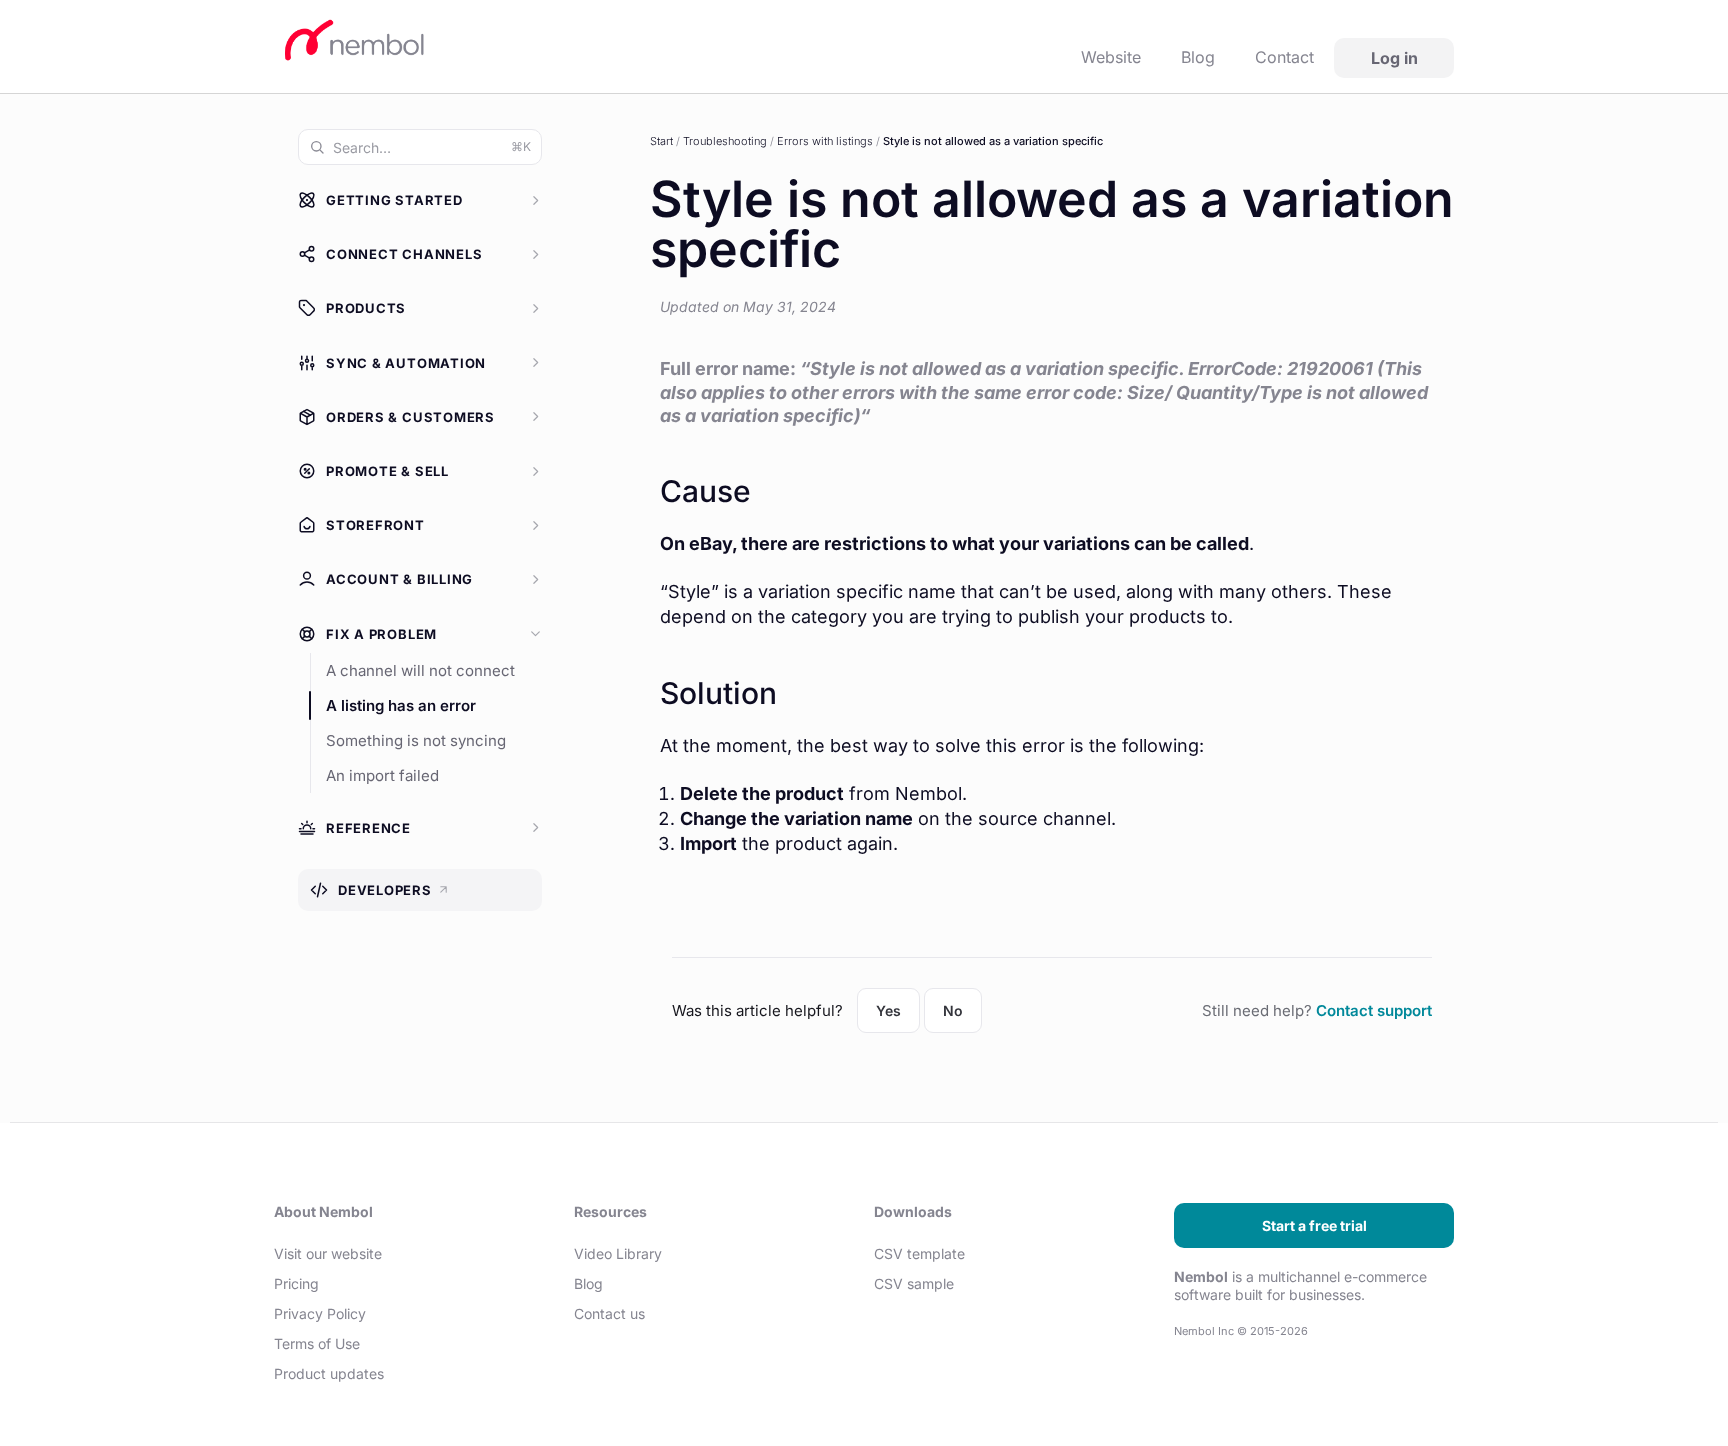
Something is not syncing (416, 740)
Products (366, 308)
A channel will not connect (420, 670)
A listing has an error (401, 705)
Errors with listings (825, 141)
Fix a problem (381, 634)
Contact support (1374, 1010)
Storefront (375, 525)
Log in (1394, 58)
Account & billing (399, 579)
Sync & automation (406, 363)
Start (661, 141)
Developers (394, 890)
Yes (888, 1010)
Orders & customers (410, 417)
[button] (420, 205)
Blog (1198, 57)
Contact (1284, 57)
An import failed (382, 775)
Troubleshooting (725, 141)
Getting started (394, 200)
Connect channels (404, 254)
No (953, 1010)
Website (1111, 57)
